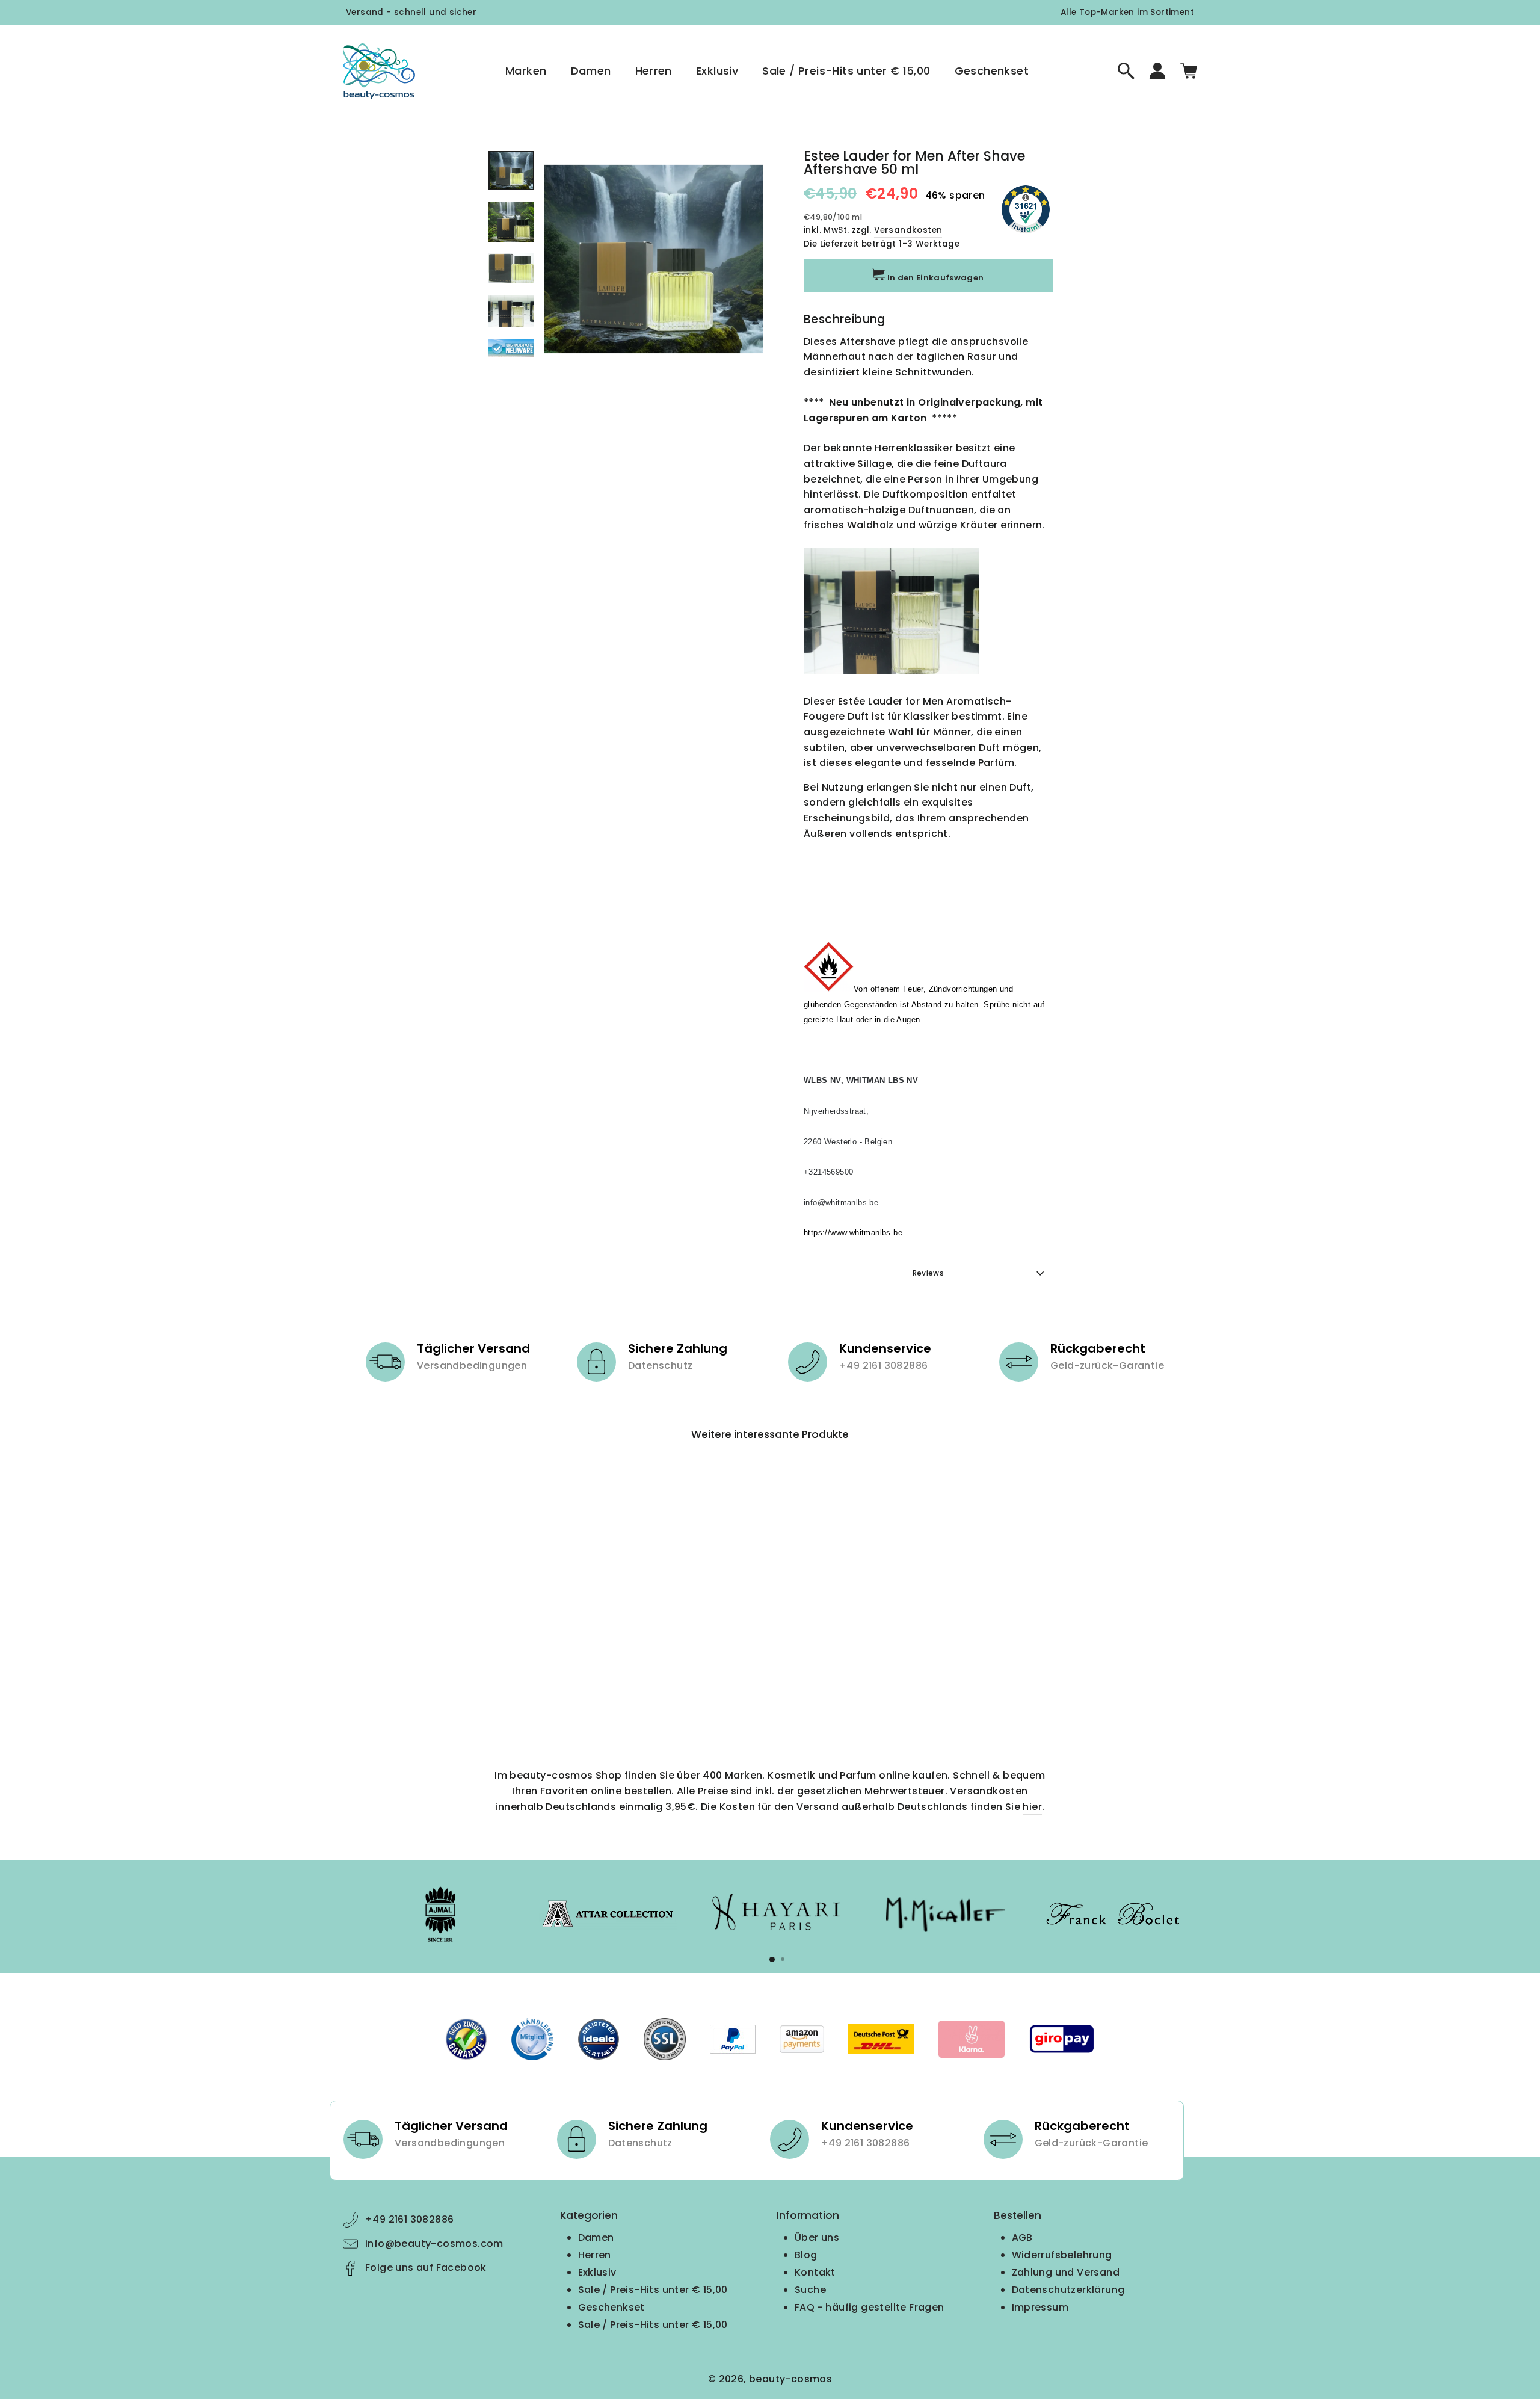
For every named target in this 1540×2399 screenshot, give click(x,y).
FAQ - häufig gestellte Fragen (870, 2307)
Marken (526, 71)
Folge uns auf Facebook (426, 2268)
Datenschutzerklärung (1068, 2290)
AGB (1022, 2237)
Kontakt (815, 2272)
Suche (810, 2290)
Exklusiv (717, 71)
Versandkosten (908, 230)
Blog (806, 2255)
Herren (654, 71)
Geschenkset (992, 71)
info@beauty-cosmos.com (434, 2243)
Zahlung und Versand (1066, 2272)
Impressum (1040, 2307)
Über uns (817, 2237)
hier (1032, 1807)
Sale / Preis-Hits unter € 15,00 (846, 71)
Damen (591, 71)
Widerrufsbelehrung (1062, 2255)
